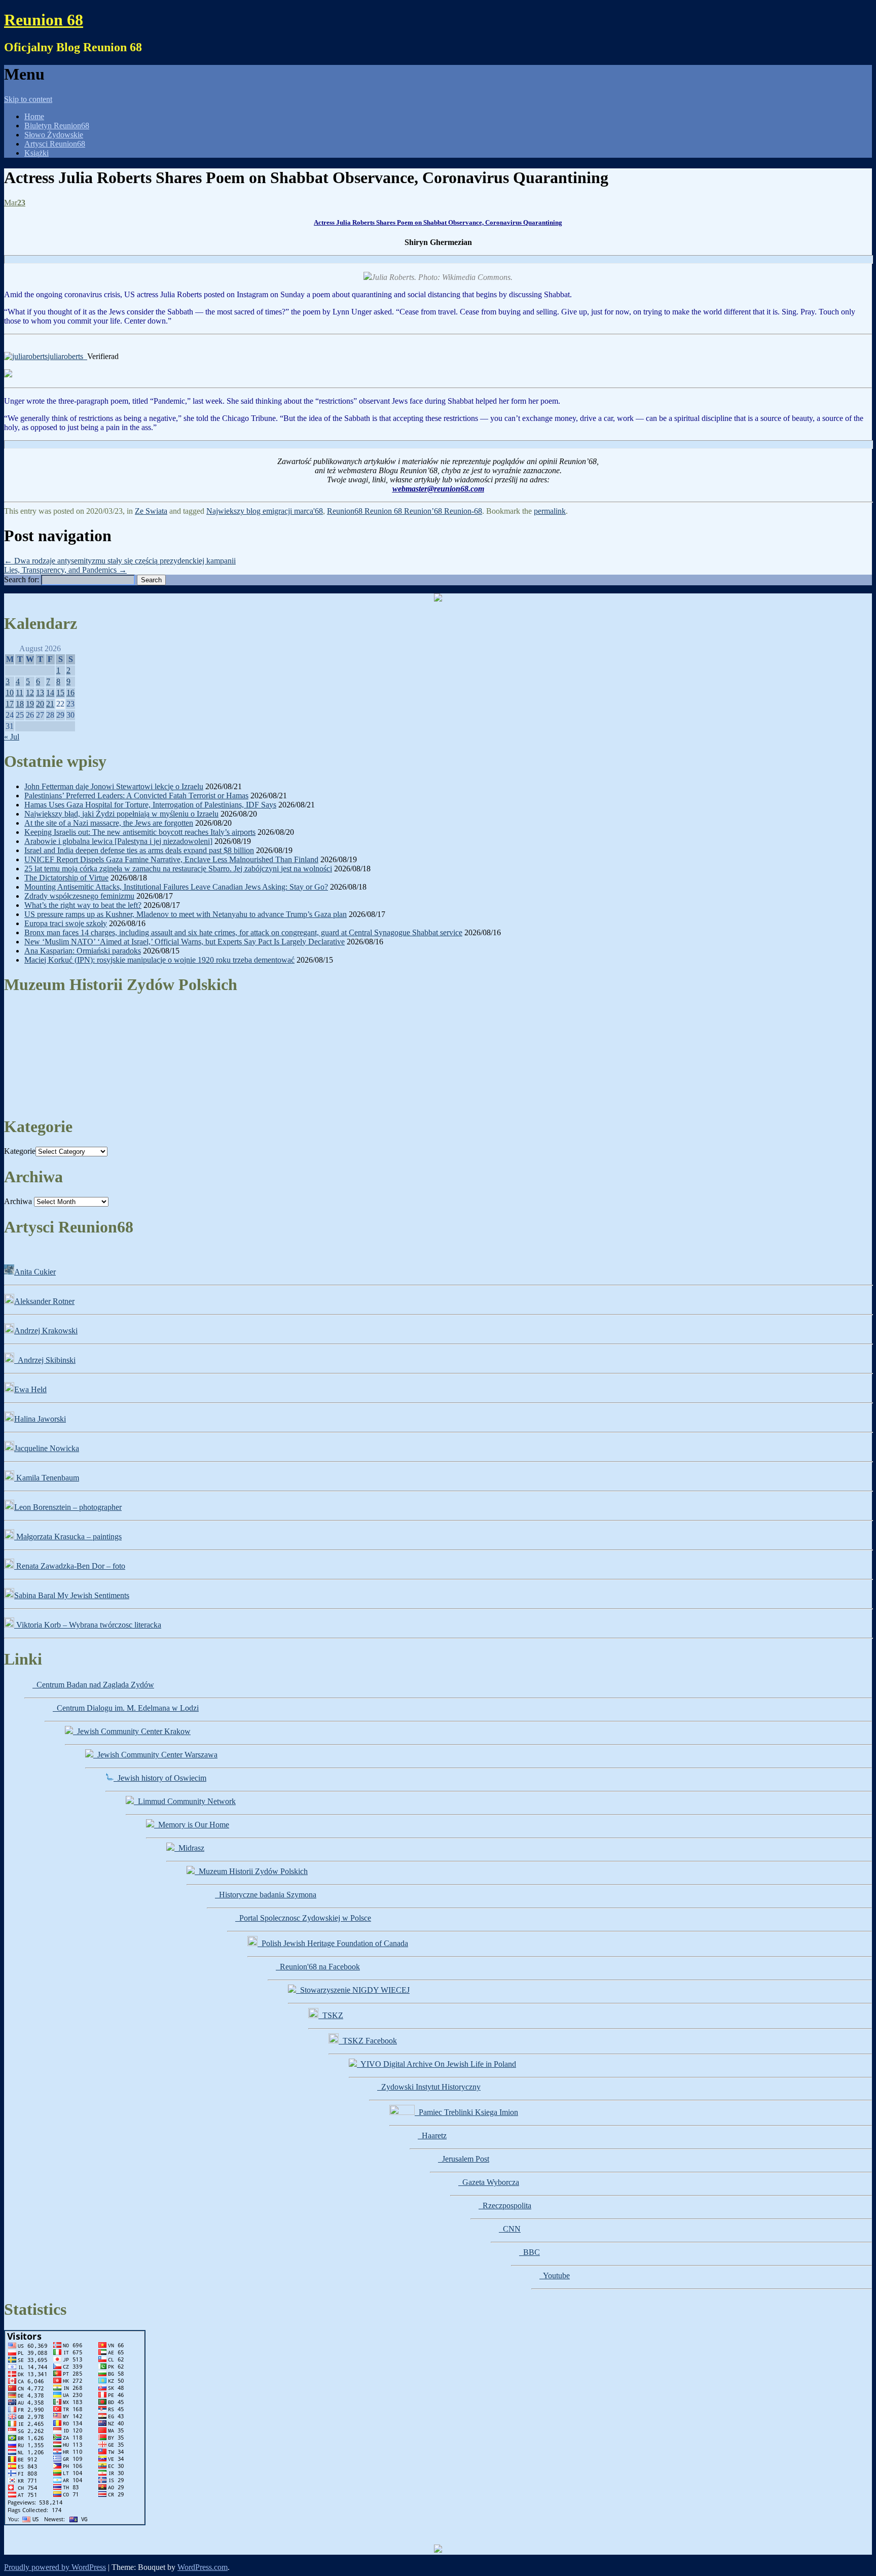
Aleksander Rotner (44, 1301)
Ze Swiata (151, 511)
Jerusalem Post (464, 2159)
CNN (510, 2229)
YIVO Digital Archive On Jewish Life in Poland (436, 2064)
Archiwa (18, 1201)
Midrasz (189, 1848)
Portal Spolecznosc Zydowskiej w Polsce (303, 1918)
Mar (15, 203)
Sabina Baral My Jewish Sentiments (72, 1595)
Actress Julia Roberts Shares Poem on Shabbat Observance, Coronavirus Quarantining (438, 222)
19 (30, 704)
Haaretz (432, 2136)
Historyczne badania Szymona (266, 1895)
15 (60, 693)
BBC (530, 2252)
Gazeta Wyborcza (489, 2182)
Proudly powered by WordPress (55, 2567)
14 (50, 693)
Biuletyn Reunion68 (57, 126)
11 (20, 693)
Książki (36, 153)
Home (34, 116)
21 (50, 704)
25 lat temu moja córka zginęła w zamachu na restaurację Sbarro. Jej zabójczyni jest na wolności (178, 869)
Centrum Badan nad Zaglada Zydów (93, 1685)
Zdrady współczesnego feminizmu (79, 896)
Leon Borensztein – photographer (68, 1507)
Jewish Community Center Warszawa (155, 1755)
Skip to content (28, 99)
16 (70, 693)
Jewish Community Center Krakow (132, 1731)
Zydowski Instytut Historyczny (429, 2087)
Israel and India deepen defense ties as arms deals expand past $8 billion (139, 850)
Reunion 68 (44, 20)
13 (40, 693)
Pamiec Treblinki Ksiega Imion (466, 2112)
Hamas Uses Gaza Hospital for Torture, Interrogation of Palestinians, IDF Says (150, 805)
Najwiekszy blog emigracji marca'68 (265, 511)
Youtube (555, 2275)
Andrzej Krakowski (46, 1331)
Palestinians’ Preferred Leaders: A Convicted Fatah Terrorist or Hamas (136, 796)
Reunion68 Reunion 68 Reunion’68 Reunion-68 (405, 511)
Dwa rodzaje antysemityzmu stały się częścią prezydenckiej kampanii (120, 561)
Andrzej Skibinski (45, 1360)
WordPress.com (203, 2567)
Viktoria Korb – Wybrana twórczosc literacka (88, 1625)
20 (40, 704)
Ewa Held (30, 1389)
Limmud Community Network (185, 1801)
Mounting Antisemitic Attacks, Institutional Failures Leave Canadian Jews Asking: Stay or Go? (176, 887)
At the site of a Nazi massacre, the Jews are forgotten (109, 823)
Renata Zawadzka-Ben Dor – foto (70, 1566)
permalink (550, 511)
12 (30, 693)
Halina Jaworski (40, 1419)
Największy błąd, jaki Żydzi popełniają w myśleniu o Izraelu (121, 814)
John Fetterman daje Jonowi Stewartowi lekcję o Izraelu (114, 786)
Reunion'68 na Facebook (318, 1967)
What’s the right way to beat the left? (83, 905)
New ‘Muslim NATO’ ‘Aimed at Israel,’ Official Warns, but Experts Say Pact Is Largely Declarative (185, 942)
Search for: (22, 579)
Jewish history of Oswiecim (160, 1778)
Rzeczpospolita (505, 2206)
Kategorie (20, 1151)
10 (10, 693)
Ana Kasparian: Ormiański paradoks (83, 951)
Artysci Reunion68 (55, 144)
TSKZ (331, 2015)
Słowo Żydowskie (54, 135)
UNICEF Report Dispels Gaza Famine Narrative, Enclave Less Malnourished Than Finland (171, 859)
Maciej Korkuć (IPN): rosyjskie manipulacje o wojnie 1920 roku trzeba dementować (159, 960)
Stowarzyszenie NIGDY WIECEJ (353, 1990)
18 (20, 704)
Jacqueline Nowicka (47, 1448)
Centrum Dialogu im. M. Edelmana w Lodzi (126, 1708)
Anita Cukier (35, 1272)
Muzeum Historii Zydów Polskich (251, 1871)
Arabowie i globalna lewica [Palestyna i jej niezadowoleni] (118, 841)
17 (10, 704)
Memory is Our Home (192, 1825)
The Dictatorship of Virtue (66, 878)
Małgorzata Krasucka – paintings (68, 1537)
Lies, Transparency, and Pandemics (65, 570)
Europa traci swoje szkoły (66, 923)
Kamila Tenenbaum (47, 1478)
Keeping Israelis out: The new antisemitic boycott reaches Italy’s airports (140, 832)
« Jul (12, 737)
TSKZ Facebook (368, 2041)
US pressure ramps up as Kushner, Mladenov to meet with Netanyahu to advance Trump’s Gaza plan (186, 914)
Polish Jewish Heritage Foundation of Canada (333, 1943)
